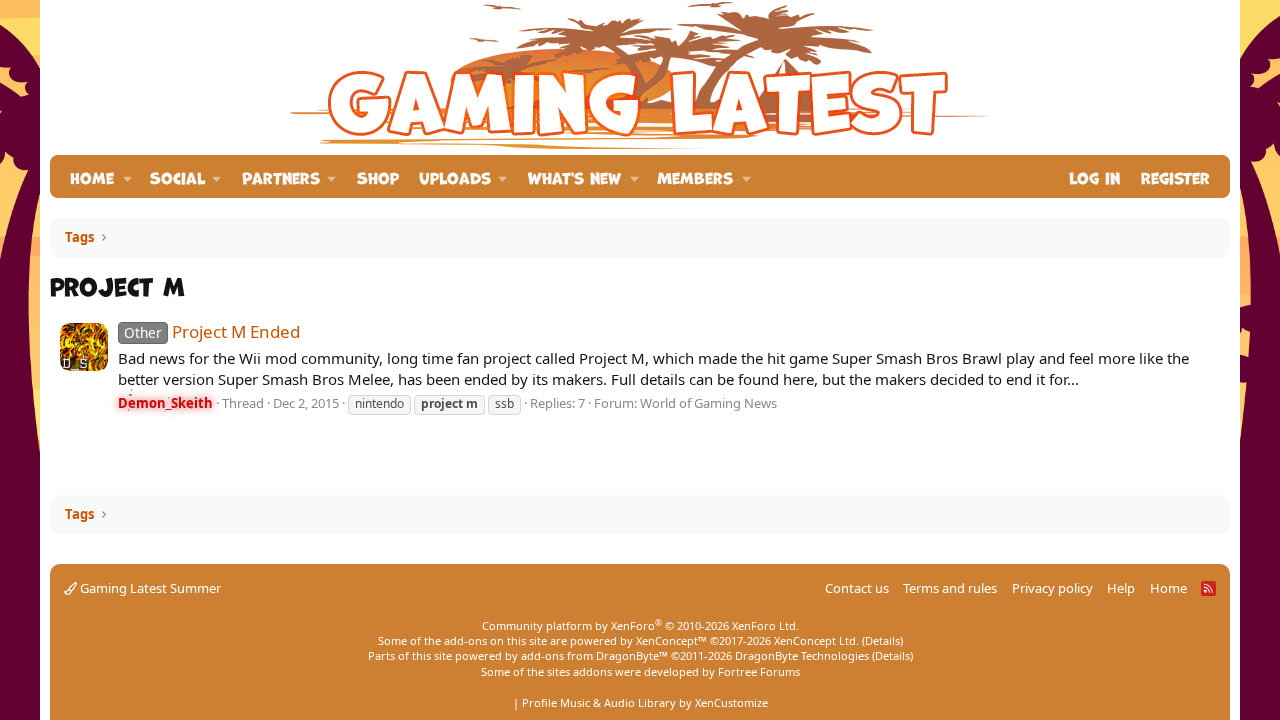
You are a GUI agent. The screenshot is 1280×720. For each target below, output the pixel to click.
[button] (127, 176)
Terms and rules (950, 588)
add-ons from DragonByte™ (594, 655)
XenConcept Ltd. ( (819, 640)
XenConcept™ (671, 640)
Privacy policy (1052, 588)
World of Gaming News (708, 403)
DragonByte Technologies (802, 655)
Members (695, 176)
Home (92, 176)
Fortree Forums (759, 671)
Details (882, 640)
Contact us (857, 588)
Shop (378, 176)
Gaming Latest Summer (149, 588)
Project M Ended (212, 331)
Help (1121, 588)
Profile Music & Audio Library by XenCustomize (645, 702)
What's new (574, 176)
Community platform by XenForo (640, 625)
